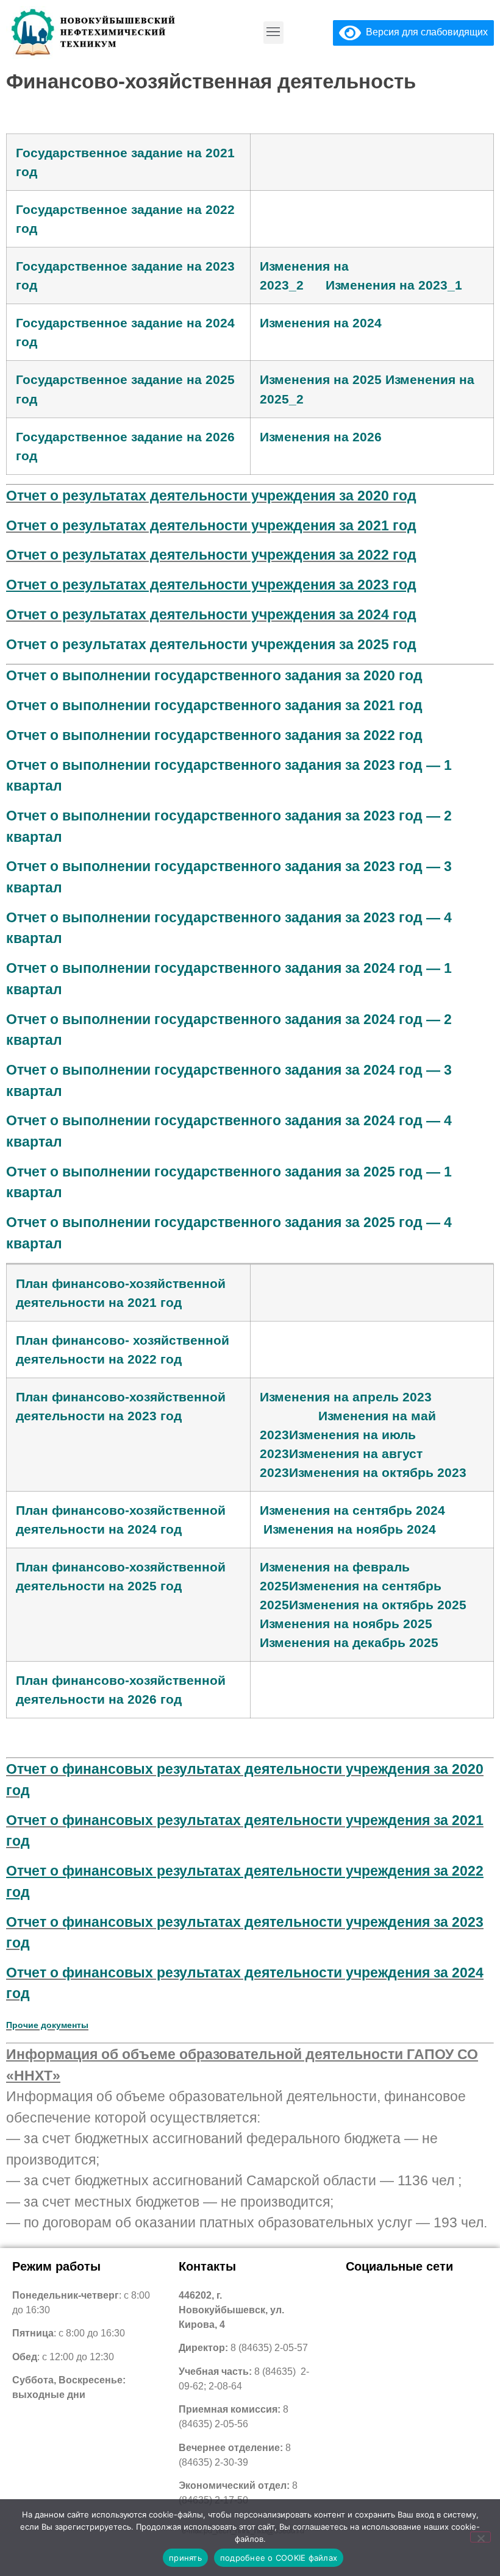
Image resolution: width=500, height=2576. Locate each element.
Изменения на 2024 (321, 323)
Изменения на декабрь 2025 (349, 1642)
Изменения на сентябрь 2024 (352, 1510)
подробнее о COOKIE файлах (279, 2558)
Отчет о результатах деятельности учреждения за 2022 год (211, 555)
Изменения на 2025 (321, 379)
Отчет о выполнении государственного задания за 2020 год (214, 675)
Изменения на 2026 (321, 437)
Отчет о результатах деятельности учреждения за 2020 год (211, 496)
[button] (273, 33)
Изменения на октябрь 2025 (378, 1605)
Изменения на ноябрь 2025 (346, 1624)
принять (185, 2558)
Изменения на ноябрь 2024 (350, 1529)
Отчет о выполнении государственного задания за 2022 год (214, 735)
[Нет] (480, 2537)
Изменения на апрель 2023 (346, 1397)
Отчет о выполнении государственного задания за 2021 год (214, 705)
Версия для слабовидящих (424, 32)
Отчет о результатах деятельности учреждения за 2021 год (211, 525)
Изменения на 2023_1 (394, 285)
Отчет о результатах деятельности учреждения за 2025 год (211, 644)
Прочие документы (47, 2025)
